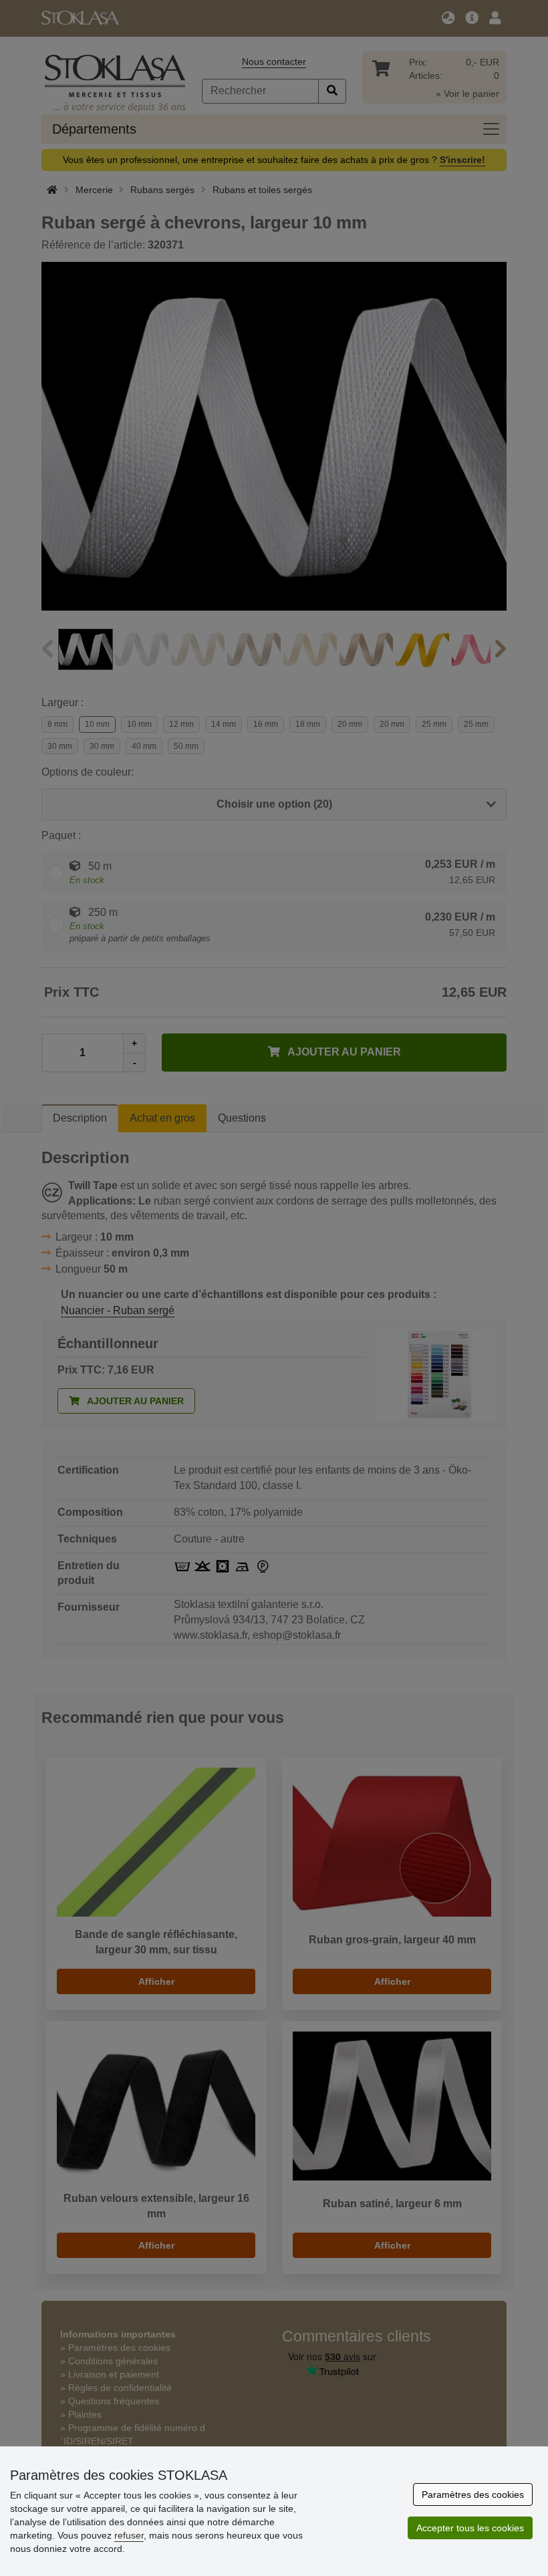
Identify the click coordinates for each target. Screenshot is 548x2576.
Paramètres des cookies (473, 2494)
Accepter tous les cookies (470, 2528)
